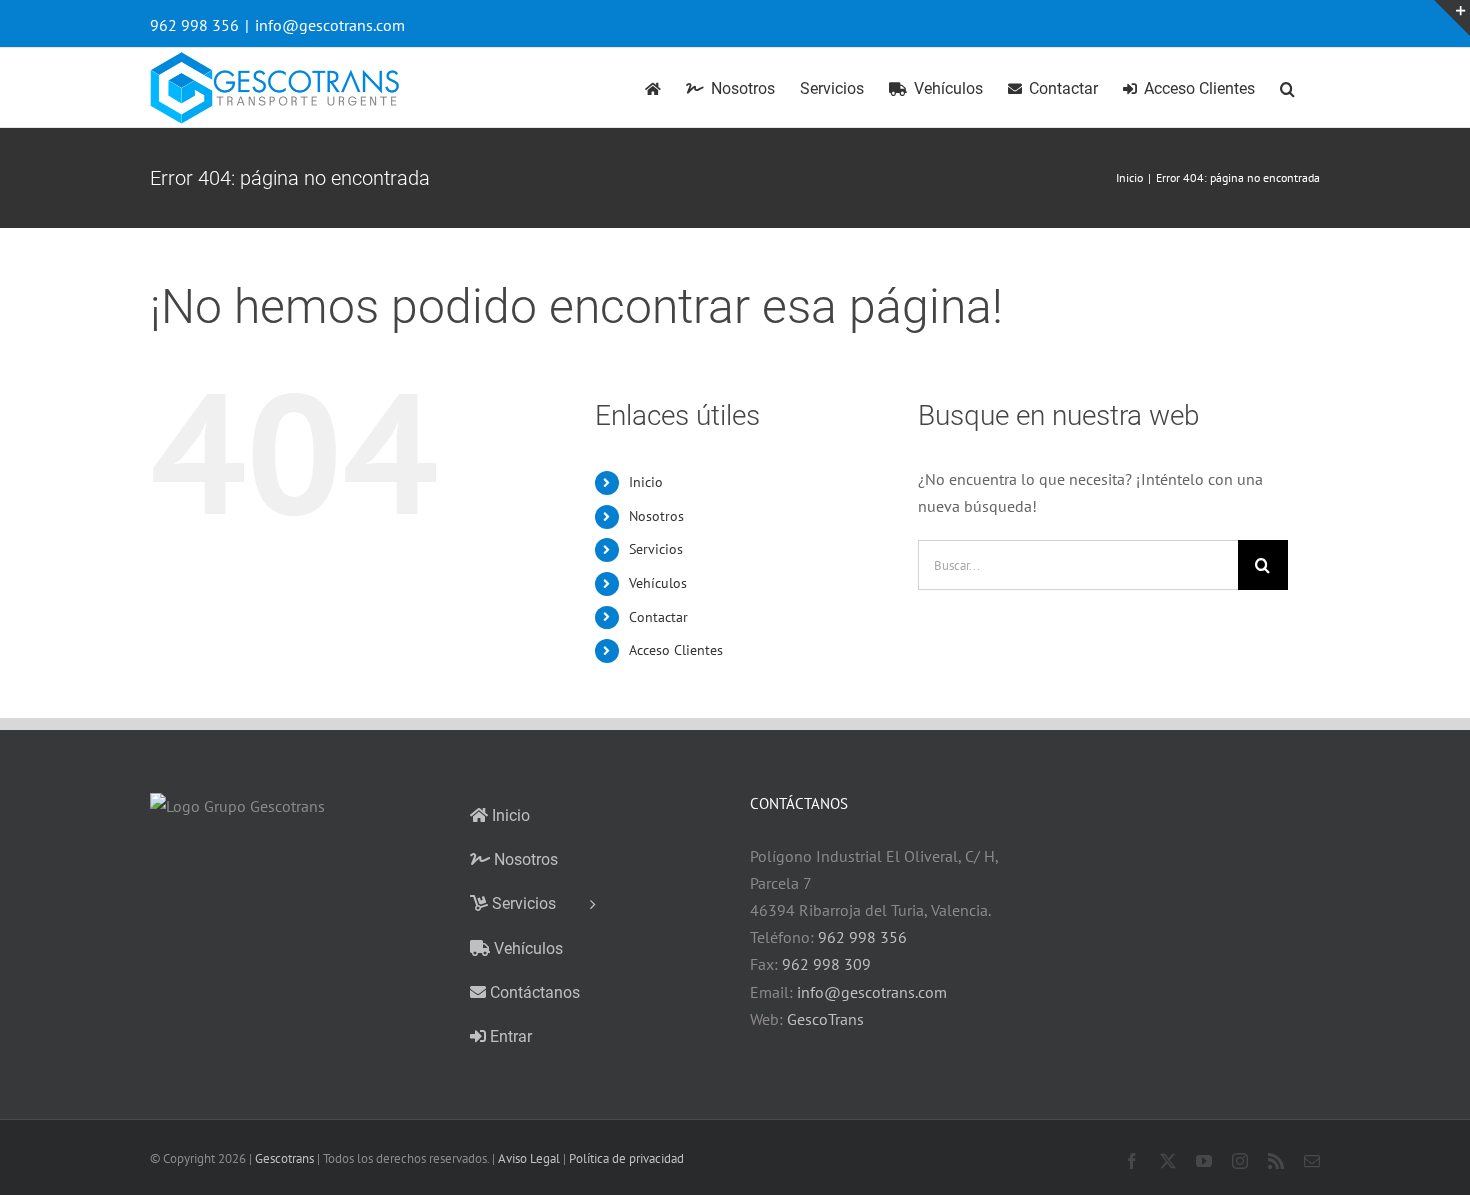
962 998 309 (826, 964)
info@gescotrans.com (330, 25)
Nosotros (656, 516)
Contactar (658, 617)
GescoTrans (825, 1019)
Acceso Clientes (676, 650)
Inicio (646, 482)
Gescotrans (284, 1158)
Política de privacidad (626, 1158)
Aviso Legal (529, 1158)
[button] (1287, 87)
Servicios (656, 549)
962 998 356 (862, 937)
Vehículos (658, 583)
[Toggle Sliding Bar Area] (1452, 18)
